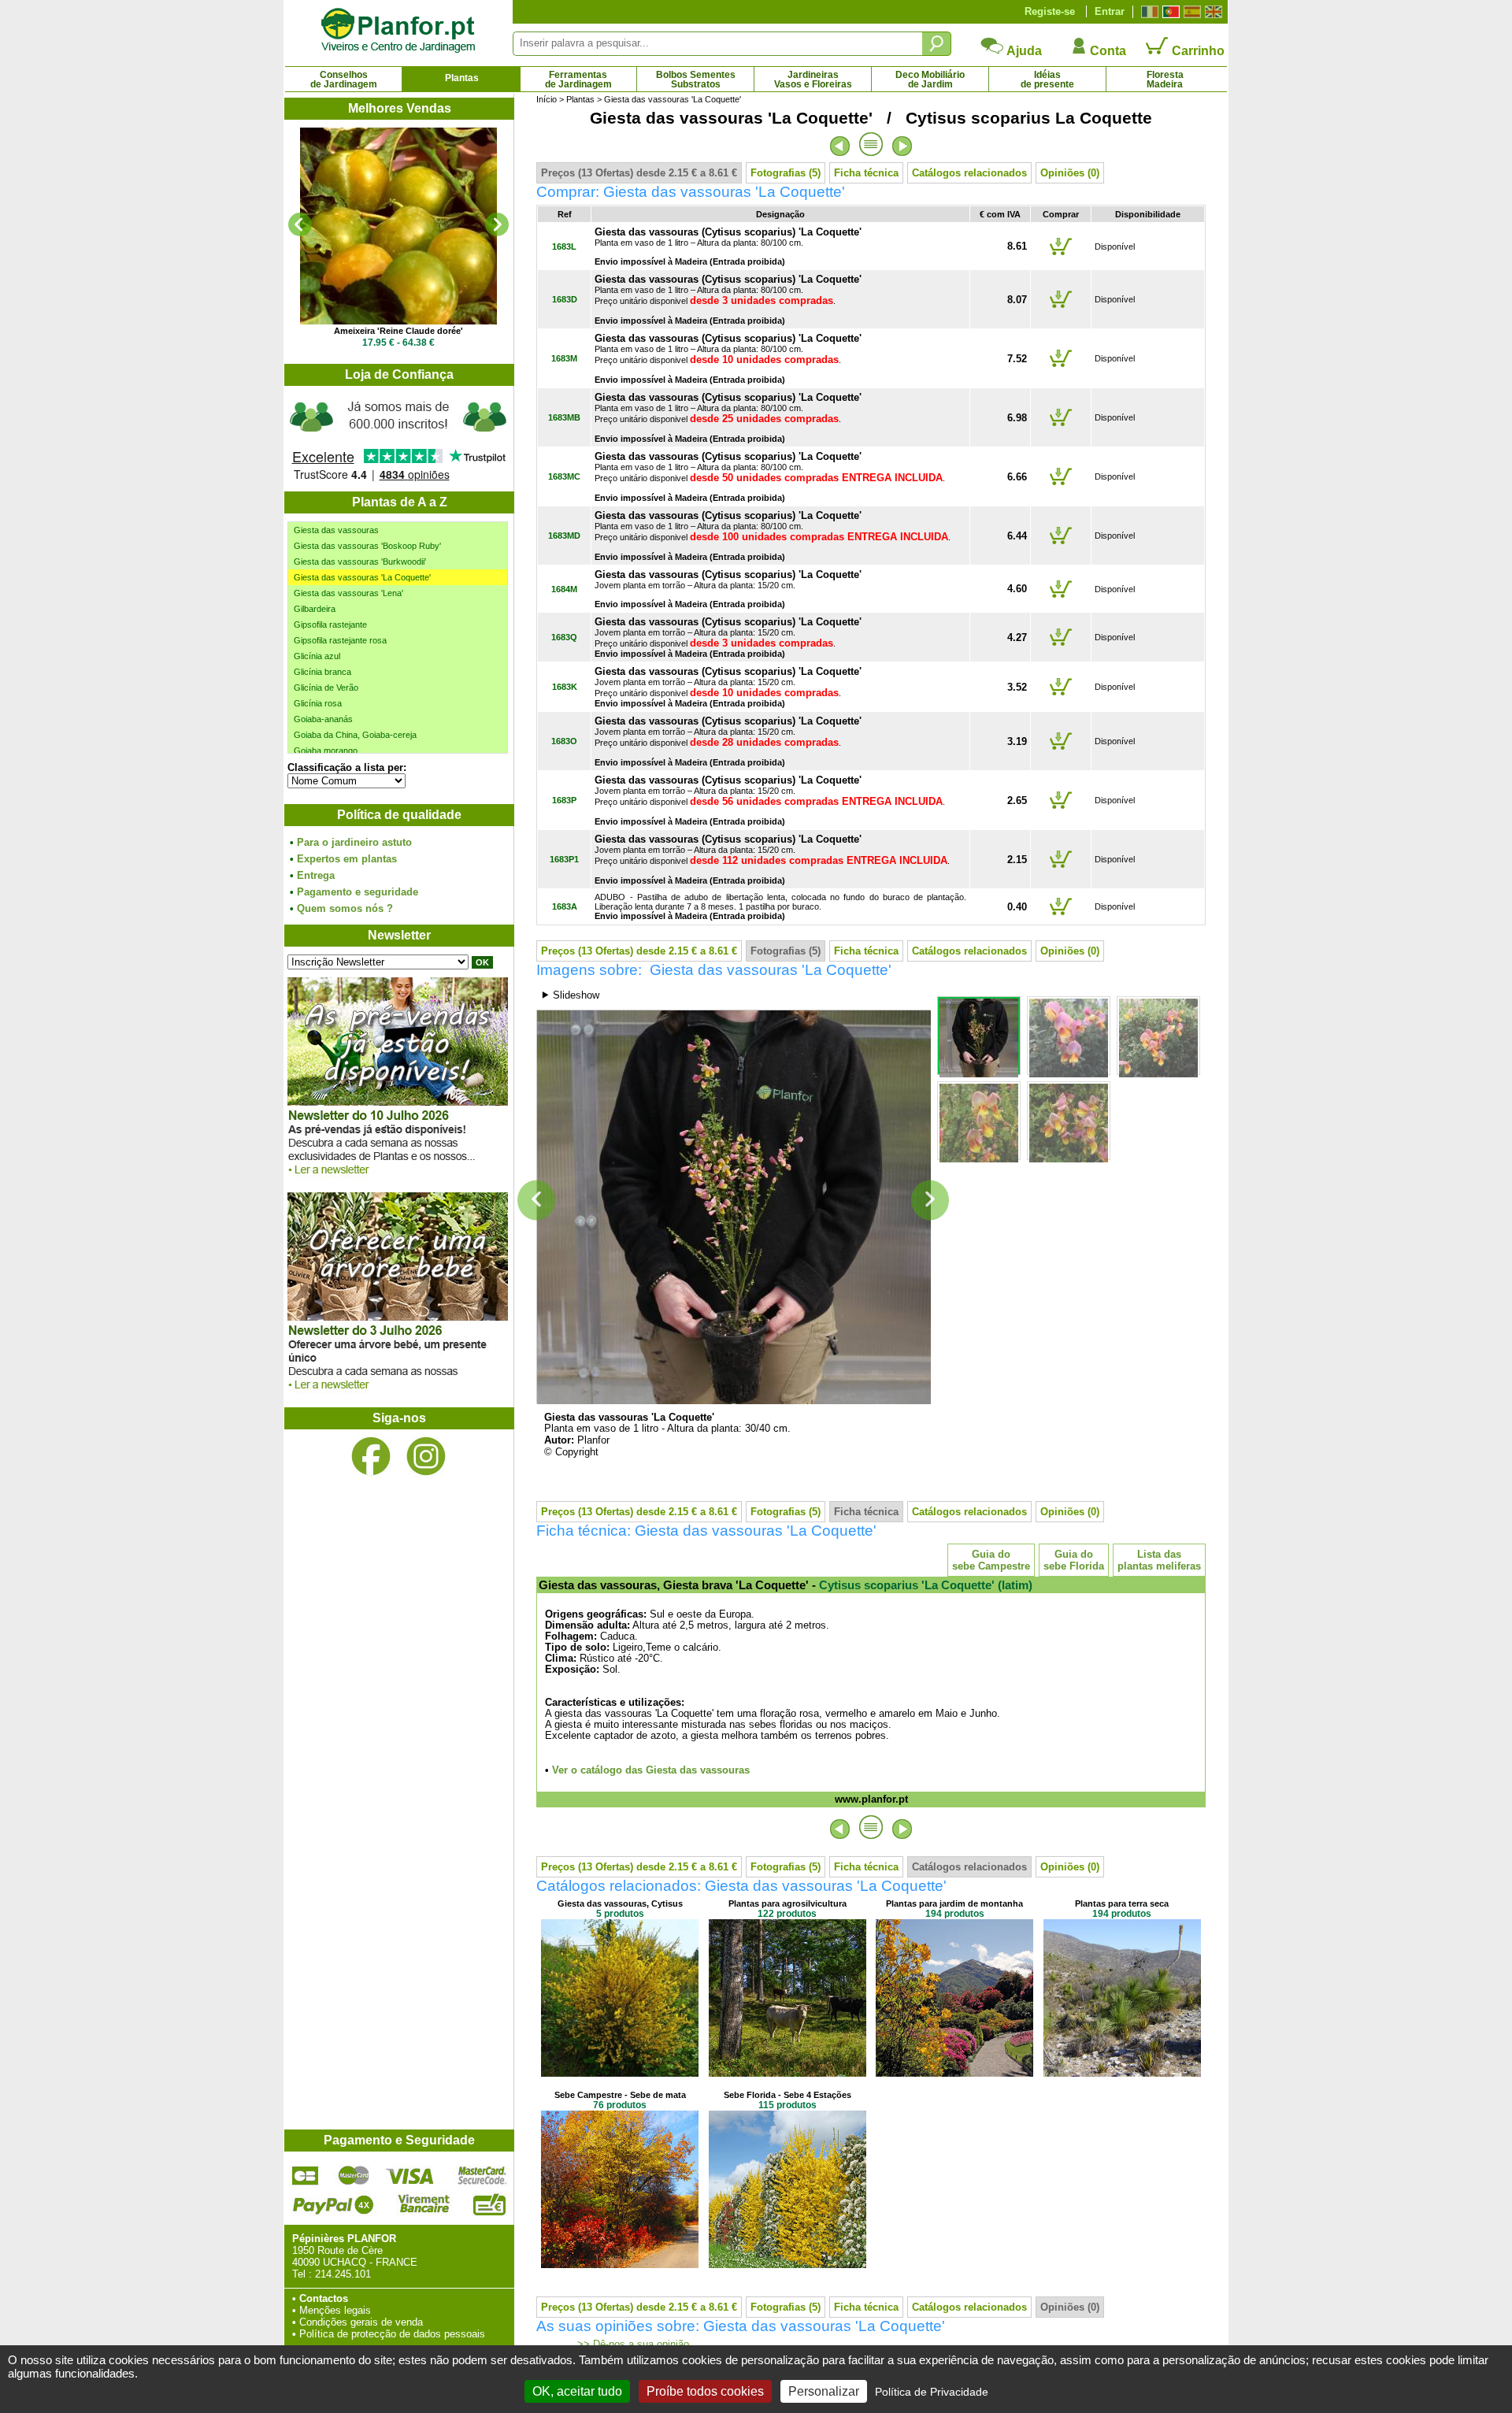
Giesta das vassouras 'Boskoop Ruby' (367, 546)
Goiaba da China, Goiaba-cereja (355, 735)
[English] (1212, 12)
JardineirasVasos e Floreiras (813, 80)
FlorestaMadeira (1165, 80)
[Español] (1190, 12)
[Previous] (300, 224)
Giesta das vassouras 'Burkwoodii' (360, 562)
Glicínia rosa (318, 703)
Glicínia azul (317, 656)
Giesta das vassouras (336, 530)
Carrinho (1197, 51)
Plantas (462, 78)
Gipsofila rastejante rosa (340, 640)
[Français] (1148, 12)
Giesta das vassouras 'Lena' (348, 593)
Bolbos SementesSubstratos (696, 80)
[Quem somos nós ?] (398, 439)
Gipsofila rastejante (330, 625)
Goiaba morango (326, 751)
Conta (1106, 51)
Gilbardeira (315, 609)
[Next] (497, 224)
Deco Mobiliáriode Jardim (930, 80)
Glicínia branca (322, 672)
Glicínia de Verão (326, 688)
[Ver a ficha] (398, 226)
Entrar (1110, 11)
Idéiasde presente (1047, 80)
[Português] (1169, 12)
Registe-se (1050, 11)
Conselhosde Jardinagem (344, 80)
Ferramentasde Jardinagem (578, 80)
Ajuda (1023, 51)
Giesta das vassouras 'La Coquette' (362, 577)
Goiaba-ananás (323, 719)
